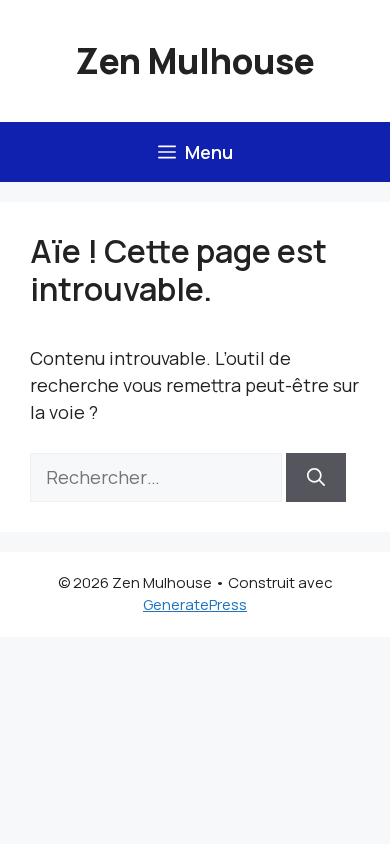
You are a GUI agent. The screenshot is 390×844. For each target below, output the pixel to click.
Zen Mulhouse (195, 61)
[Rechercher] (316, 477)
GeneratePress (195, 604)
